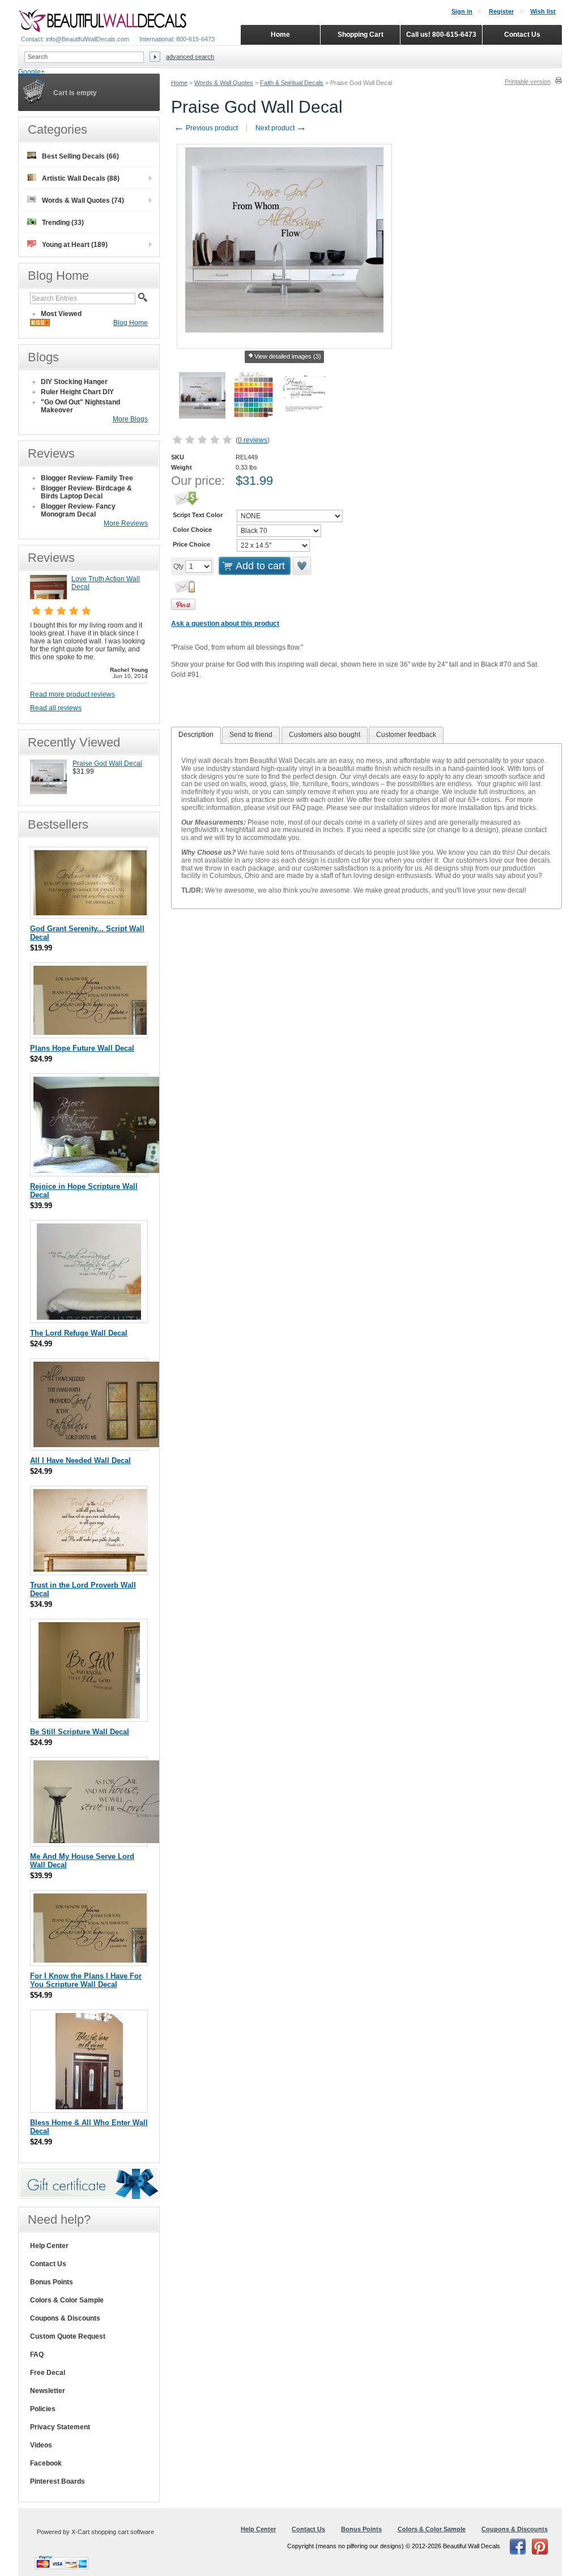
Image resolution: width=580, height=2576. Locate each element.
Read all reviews (56, 708)
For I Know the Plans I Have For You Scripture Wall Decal (86, 1980)
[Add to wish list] (302, 566)
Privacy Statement (60, 2427)
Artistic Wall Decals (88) (81, 178)
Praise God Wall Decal (107, 764)
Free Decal (48, 2373)
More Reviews (126, 523)
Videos (41, 2445)
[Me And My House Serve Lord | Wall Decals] (99, 1841)
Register (501, 11)
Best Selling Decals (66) (80, 156)
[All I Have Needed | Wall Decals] (99, 1445)
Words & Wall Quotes (224, 83)
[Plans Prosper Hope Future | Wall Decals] (90, 1960)
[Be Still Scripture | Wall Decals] (89, 1716)
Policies (43, 2409)
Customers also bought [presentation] (325, 735)
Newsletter (48, 2391)
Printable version (528, 82)
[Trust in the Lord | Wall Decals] (90, 1569)
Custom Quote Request (68, 2336)
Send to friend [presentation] (251, 735)
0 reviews (253, 440)
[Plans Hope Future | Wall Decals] (90, 1032)
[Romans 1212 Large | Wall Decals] (98, 1170)
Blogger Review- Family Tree (87, 478)
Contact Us (48, 2264)
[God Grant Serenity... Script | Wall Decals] (90, 913)
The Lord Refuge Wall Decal (79, 1333)
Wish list (543, 11)
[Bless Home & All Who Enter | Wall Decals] (89, 2107)
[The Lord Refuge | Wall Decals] (89, 1317)
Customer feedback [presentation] (406, 735)
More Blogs (130, 419)
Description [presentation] (196, 735)
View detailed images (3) (288, 356)
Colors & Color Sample (67, 2300)
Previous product (206, 128)
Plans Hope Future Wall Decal (82, 1048)
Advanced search (190, 57)
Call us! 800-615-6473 (441, 35)
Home (179, 83)
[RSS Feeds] (40, 324)
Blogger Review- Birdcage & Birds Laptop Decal (86, 492)
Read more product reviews (72, 694)
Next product (281, 128)
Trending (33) (63, 223)
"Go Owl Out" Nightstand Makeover (80, 406)
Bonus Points (52, 2282)
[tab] (196, 735)
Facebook (46, 2463)
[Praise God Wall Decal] (48, 792)
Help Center (49, 2246)
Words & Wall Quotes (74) (83, 201)
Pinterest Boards (57, 2481)
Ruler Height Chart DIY (77, 392)
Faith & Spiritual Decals (292, 83)
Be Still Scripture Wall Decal (80, 1732)
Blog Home (131, 323)
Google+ (31, 72)
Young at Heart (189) (75, 245)
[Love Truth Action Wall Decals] (48, 597)
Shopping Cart (361, 35)
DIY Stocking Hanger (74, 382)
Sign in (462, 11)
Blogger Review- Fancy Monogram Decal (78, 510)
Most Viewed (61, 314)
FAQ (37, 2355)
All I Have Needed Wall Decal (80, 1460)
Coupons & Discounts (65, 2318)
